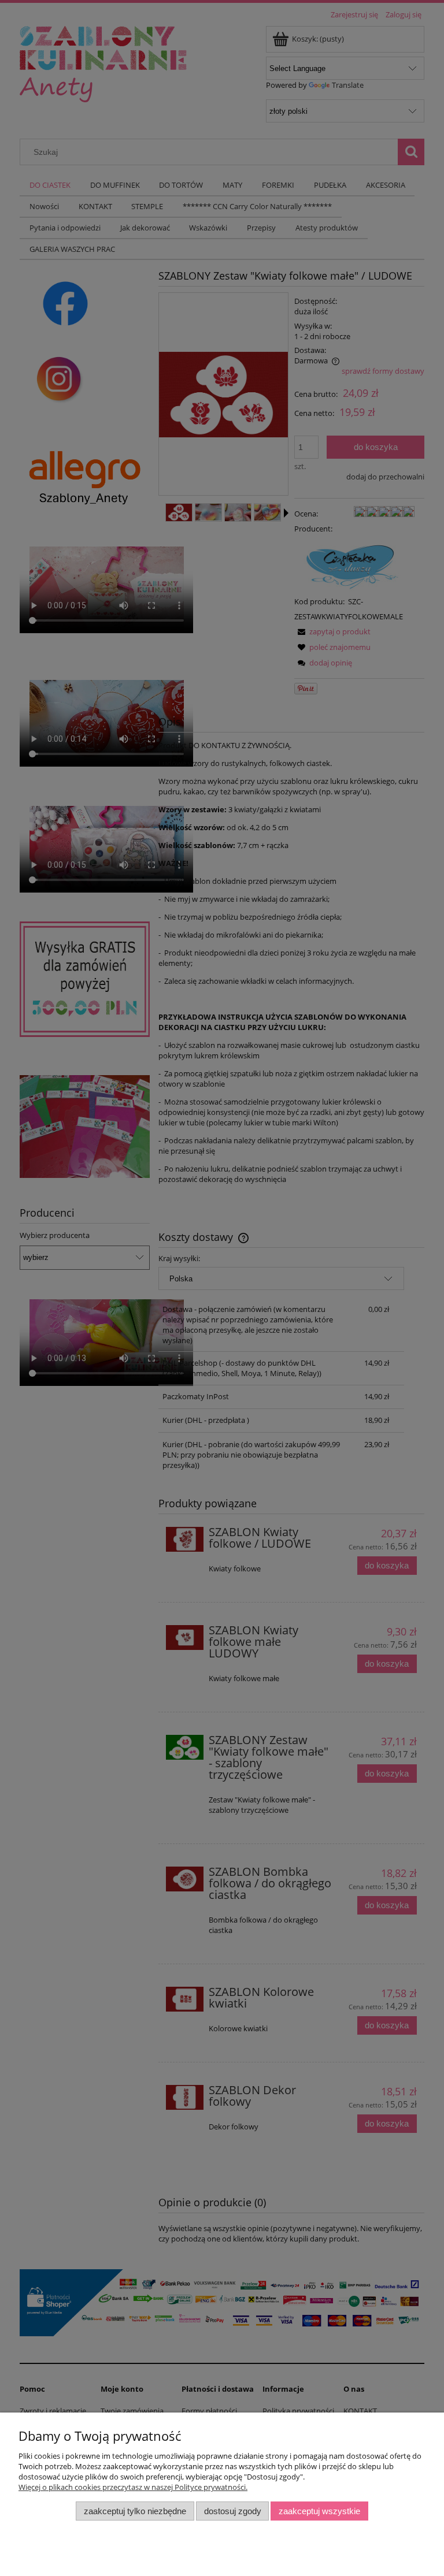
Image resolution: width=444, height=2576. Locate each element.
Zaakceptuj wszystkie (319, 2511)
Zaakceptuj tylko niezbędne (135, 2511)
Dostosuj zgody (233, 2511)
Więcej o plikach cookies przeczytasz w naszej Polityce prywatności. (133, 2487)
